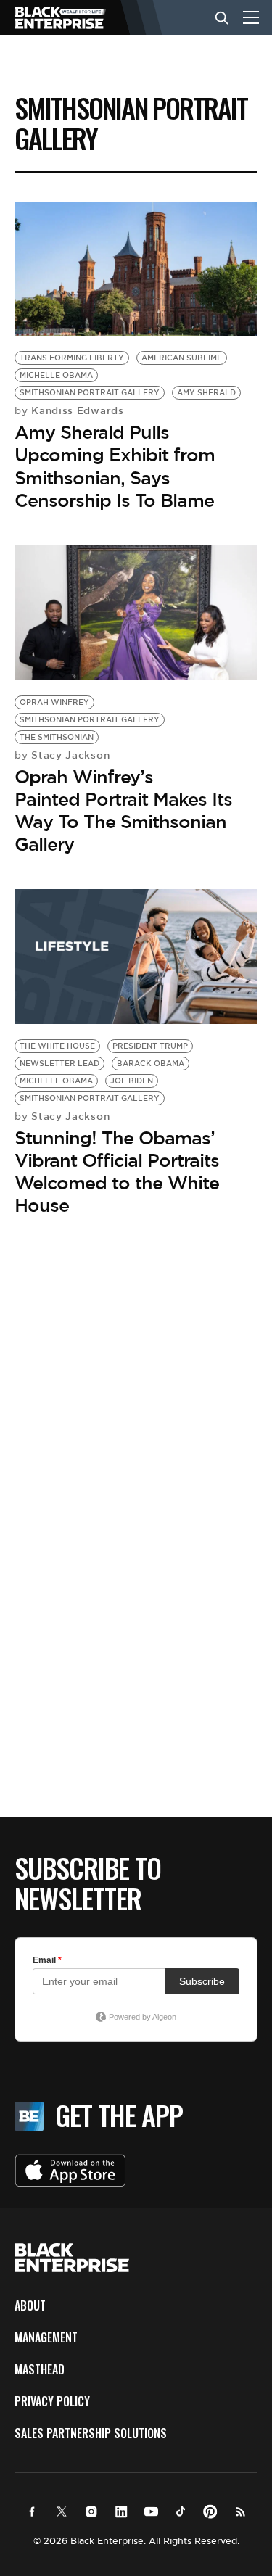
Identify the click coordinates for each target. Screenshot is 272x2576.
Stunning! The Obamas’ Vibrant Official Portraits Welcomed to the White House (117, 1172)
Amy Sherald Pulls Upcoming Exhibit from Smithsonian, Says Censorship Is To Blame (115, 466)
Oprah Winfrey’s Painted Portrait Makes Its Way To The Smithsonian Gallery (123, 811)
